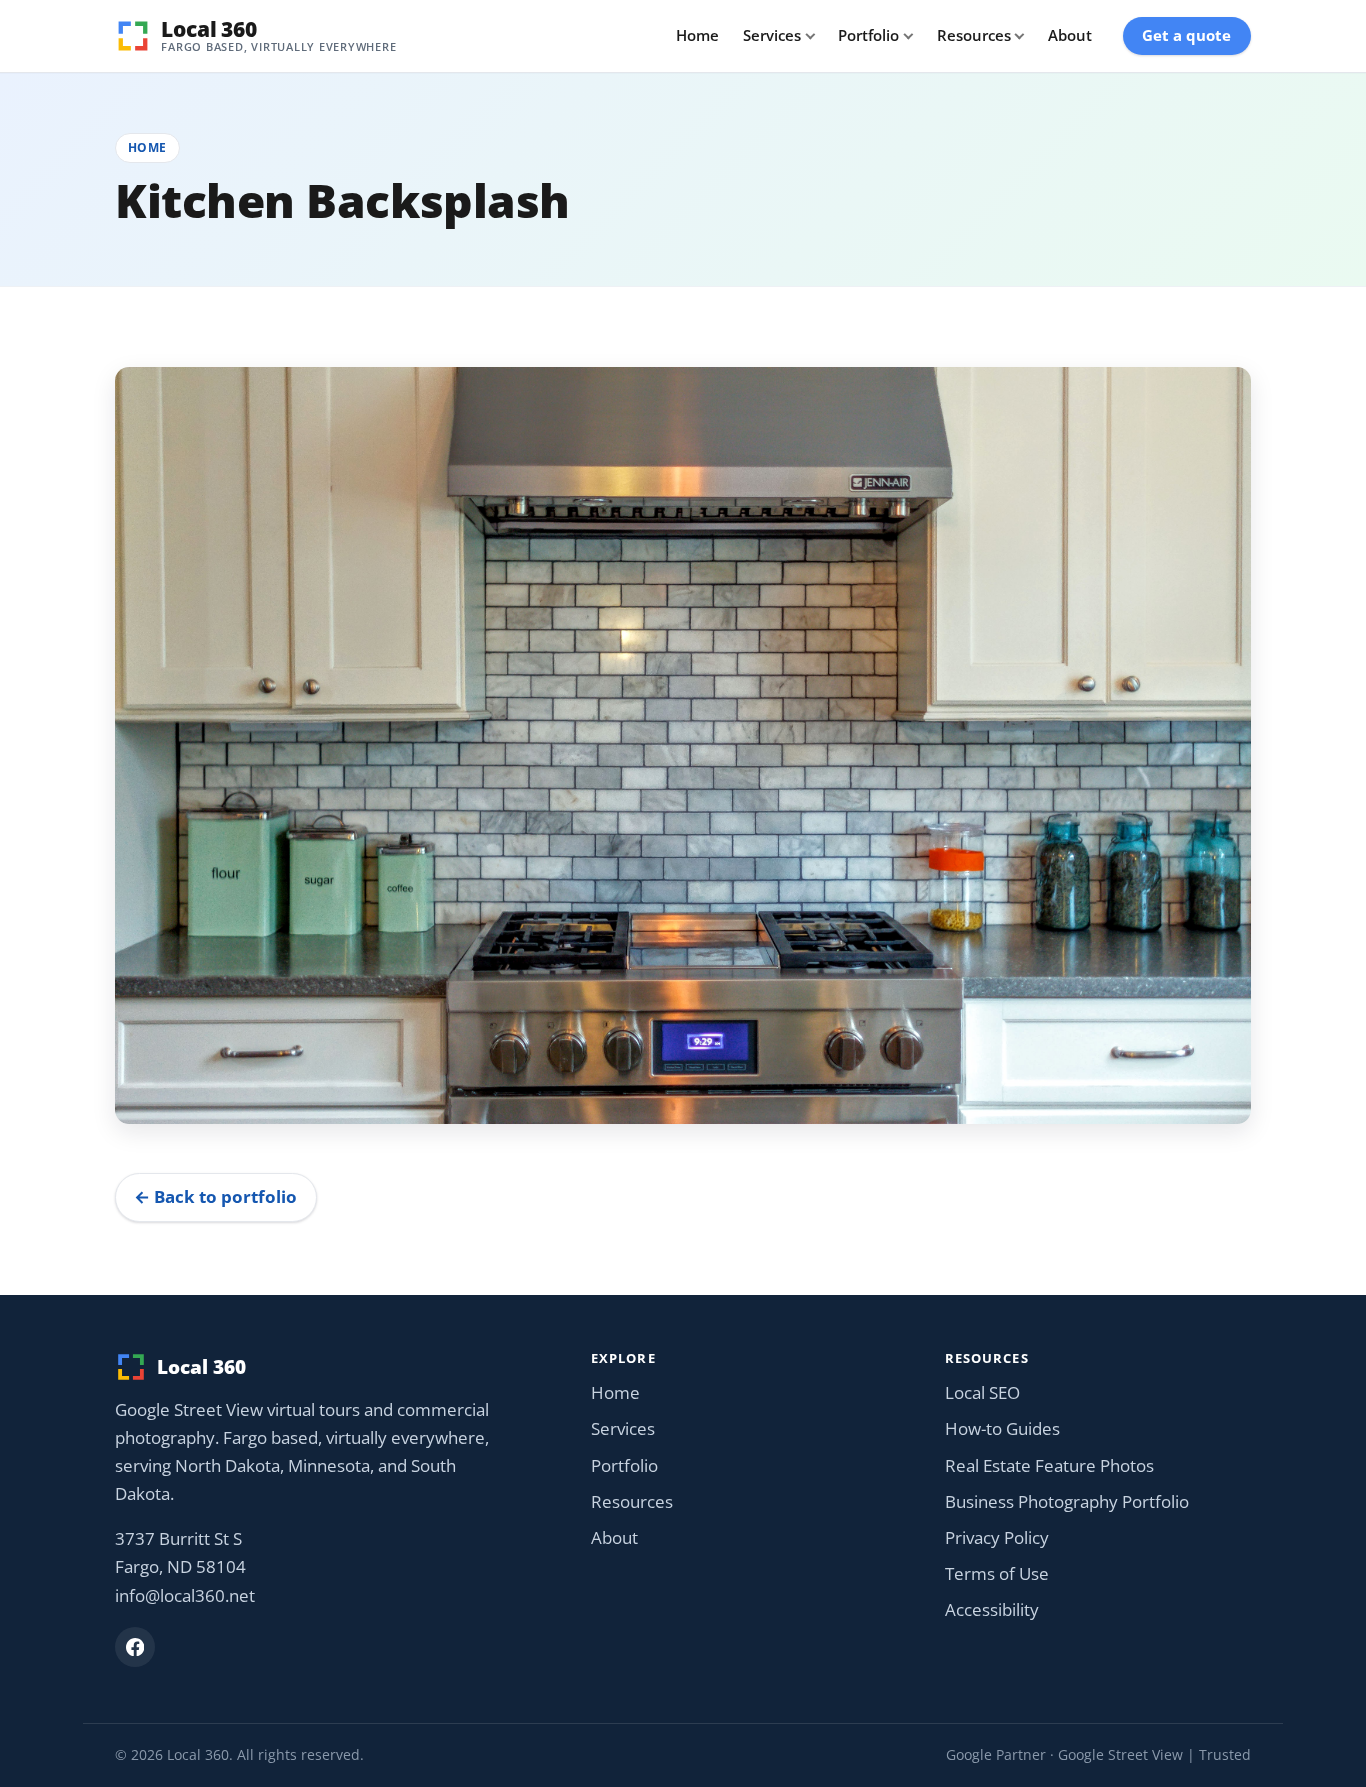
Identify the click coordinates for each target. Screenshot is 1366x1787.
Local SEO (982, 1392)
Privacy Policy (997, 1537)
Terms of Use (997, 1573)
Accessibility (992, 1609)
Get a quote (1186, 35)
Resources (974, 35)
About (1070, 35)
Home (697, 35)
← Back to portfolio (215, 1196)
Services (772, 35)
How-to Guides (1002, 1428)
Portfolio (868, 35)
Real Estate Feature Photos (1049, 1465)
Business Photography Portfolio (1067, 1501)
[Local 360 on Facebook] (135, 1647)
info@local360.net (185, 1595)
